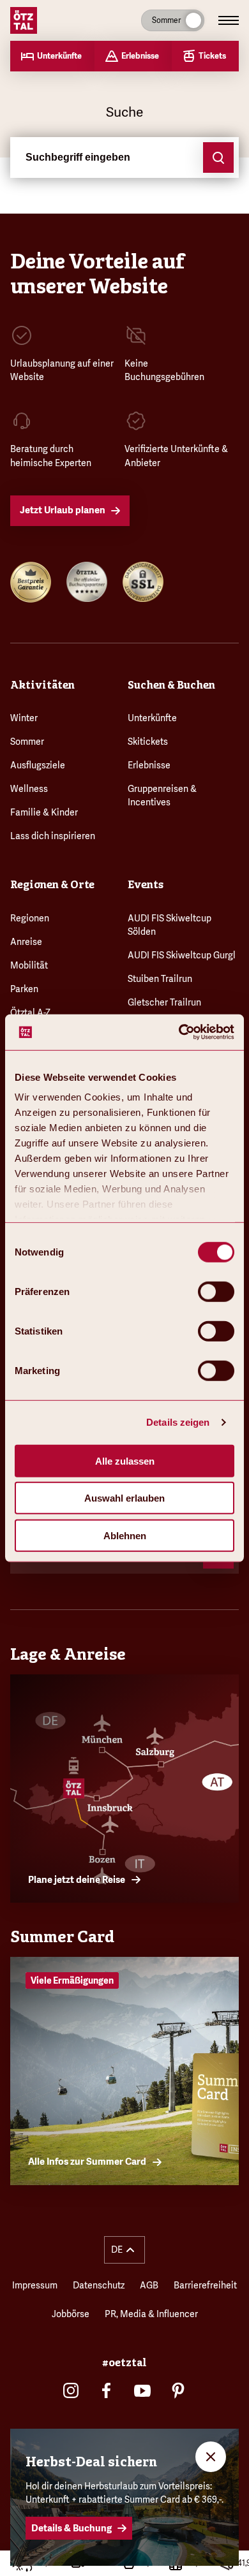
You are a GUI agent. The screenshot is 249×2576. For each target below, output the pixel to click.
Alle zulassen (125, 1460)
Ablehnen (125, 1535)
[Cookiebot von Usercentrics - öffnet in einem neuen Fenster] (179, 1032)
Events (146, 885)
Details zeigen (178, 1422)
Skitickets (148, 742)
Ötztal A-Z (30, 1013)
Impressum (35, 2285)
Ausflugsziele (38, 765)
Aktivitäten (42, 685)
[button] (124, 2250)
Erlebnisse (149, 765)
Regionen (30, 918)
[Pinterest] (178, 2390)
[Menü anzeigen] (229, 20)
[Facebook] (107, 2390)
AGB (149, 2285)
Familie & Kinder (44, 812)
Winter (24, 718)
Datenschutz (99, 2285)
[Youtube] (142, 2390)
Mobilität (29, 965)
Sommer (27, 742)
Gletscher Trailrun (164, 1002)
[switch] (216, 1291)
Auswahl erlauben (124, 1498)
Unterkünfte (152, 718)
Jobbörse (71, 2314)
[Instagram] (71, 2390)
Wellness (29, 789)
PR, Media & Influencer (151, 2314)
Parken (24, 989)
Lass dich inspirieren (53, 836)
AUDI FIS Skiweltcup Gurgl (182, 955)
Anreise (26, 942)
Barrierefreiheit (205, 2285)
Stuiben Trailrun (160, 979)
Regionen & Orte (52, 885)
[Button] (218, 157)
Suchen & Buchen (171, 685)
